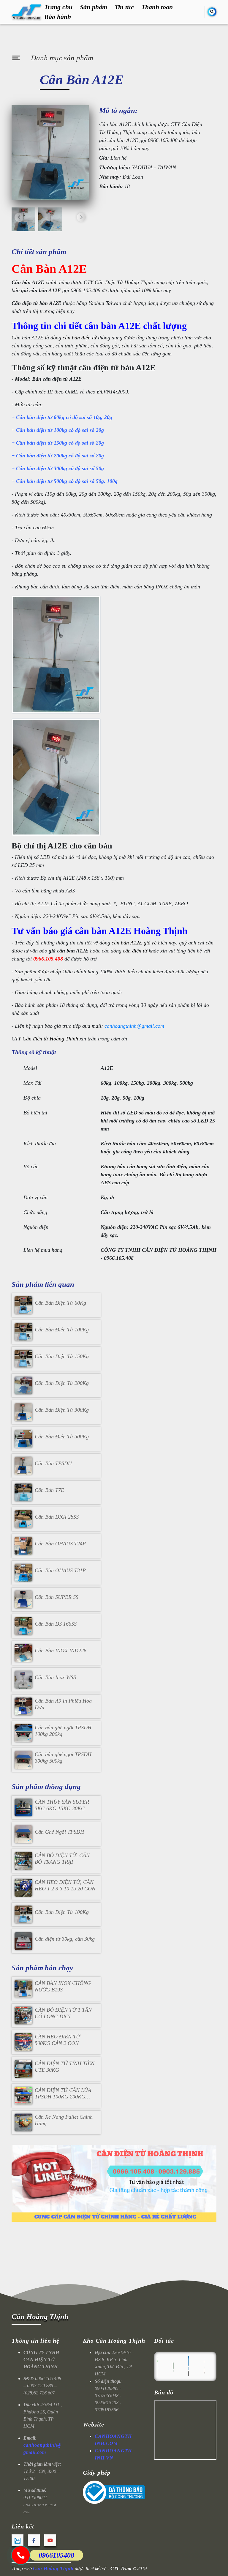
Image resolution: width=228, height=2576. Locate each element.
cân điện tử (135, 951)
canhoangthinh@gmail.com (134, 1026)
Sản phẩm (94, 7)
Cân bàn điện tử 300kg (42, 468)
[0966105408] (21, 2555)
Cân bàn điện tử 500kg (42, 481)
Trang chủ (58, 7)
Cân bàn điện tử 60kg (40, 417)
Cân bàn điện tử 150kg (42, 443)
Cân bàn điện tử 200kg (42, 456)
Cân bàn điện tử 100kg (42, 430)
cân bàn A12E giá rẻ (134, 943)
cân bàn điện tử (80, 338)
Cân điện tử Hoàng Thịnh (50, 1039)
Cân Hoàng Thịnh (40, 2316)
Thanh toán (157, 7)
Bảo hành (58, 17)
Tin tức (124, 7)
